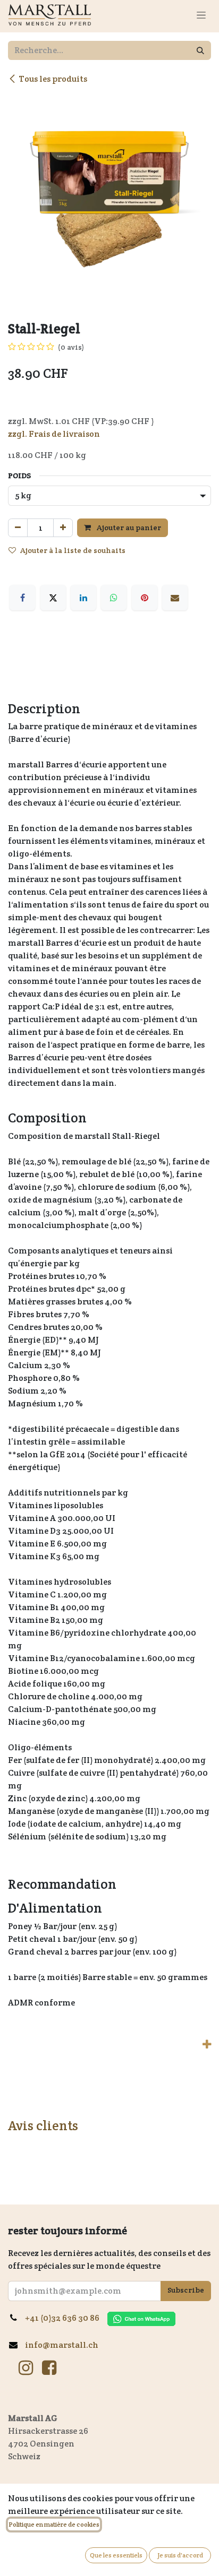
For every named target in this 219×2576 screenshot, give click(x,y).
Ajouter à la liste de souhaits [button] (73, 550)
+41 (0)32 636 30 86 (66, 2318)
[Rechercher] (200, 50)
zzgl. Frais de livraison (54, 434)
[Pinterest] (145, 598)
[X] (53, 598)
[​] (26, 2368)
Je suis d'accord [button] (180, 2555)
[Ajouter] (63, 528)
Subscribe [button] (186, 2290)
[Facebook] (22, 598)
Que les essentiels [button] (116, 2555)
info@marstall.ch (62, 2345)
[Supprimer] (18, 528)
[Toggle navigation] (201, 15)
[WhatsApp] (114, 598)
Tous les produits (53, 79)
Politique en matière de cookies (54, 2524)
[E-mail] (175, 598)
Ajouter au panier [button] (128, 528)
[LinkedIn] (83, 598)
